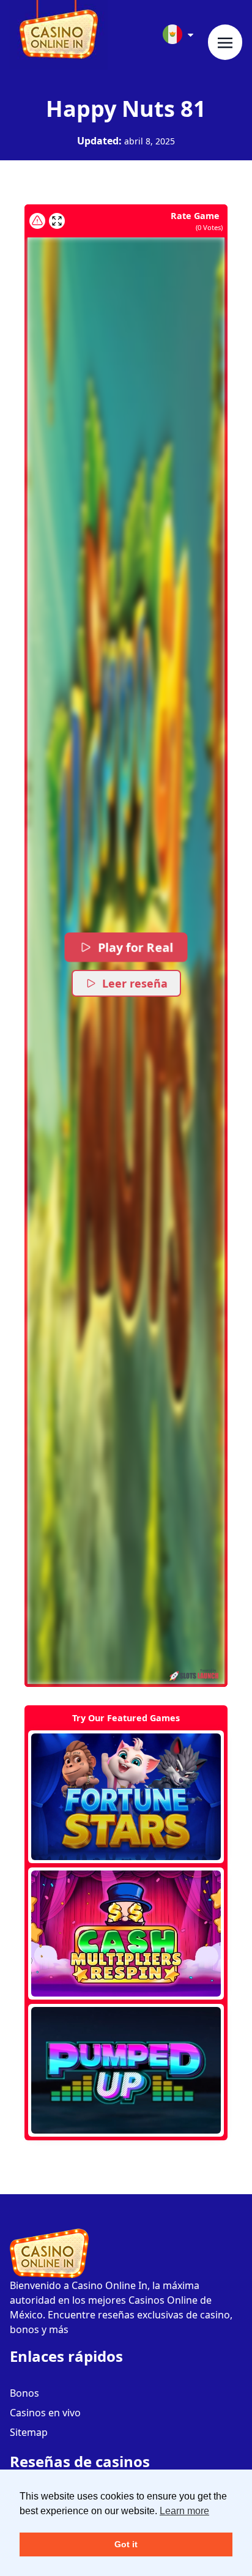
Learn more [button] (184, 2511)
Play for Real (135, 947)
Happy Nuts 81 (126, 109)
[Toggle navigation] (225, 42)
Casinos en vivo (45, 2413)
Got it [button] (126, 2544)
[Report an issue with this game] (37, 221)
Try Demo (126, 1796)
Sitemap (29, 2432)
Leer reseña (135, 983)
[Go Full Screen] (57, 221)
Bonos (24, 2393)
